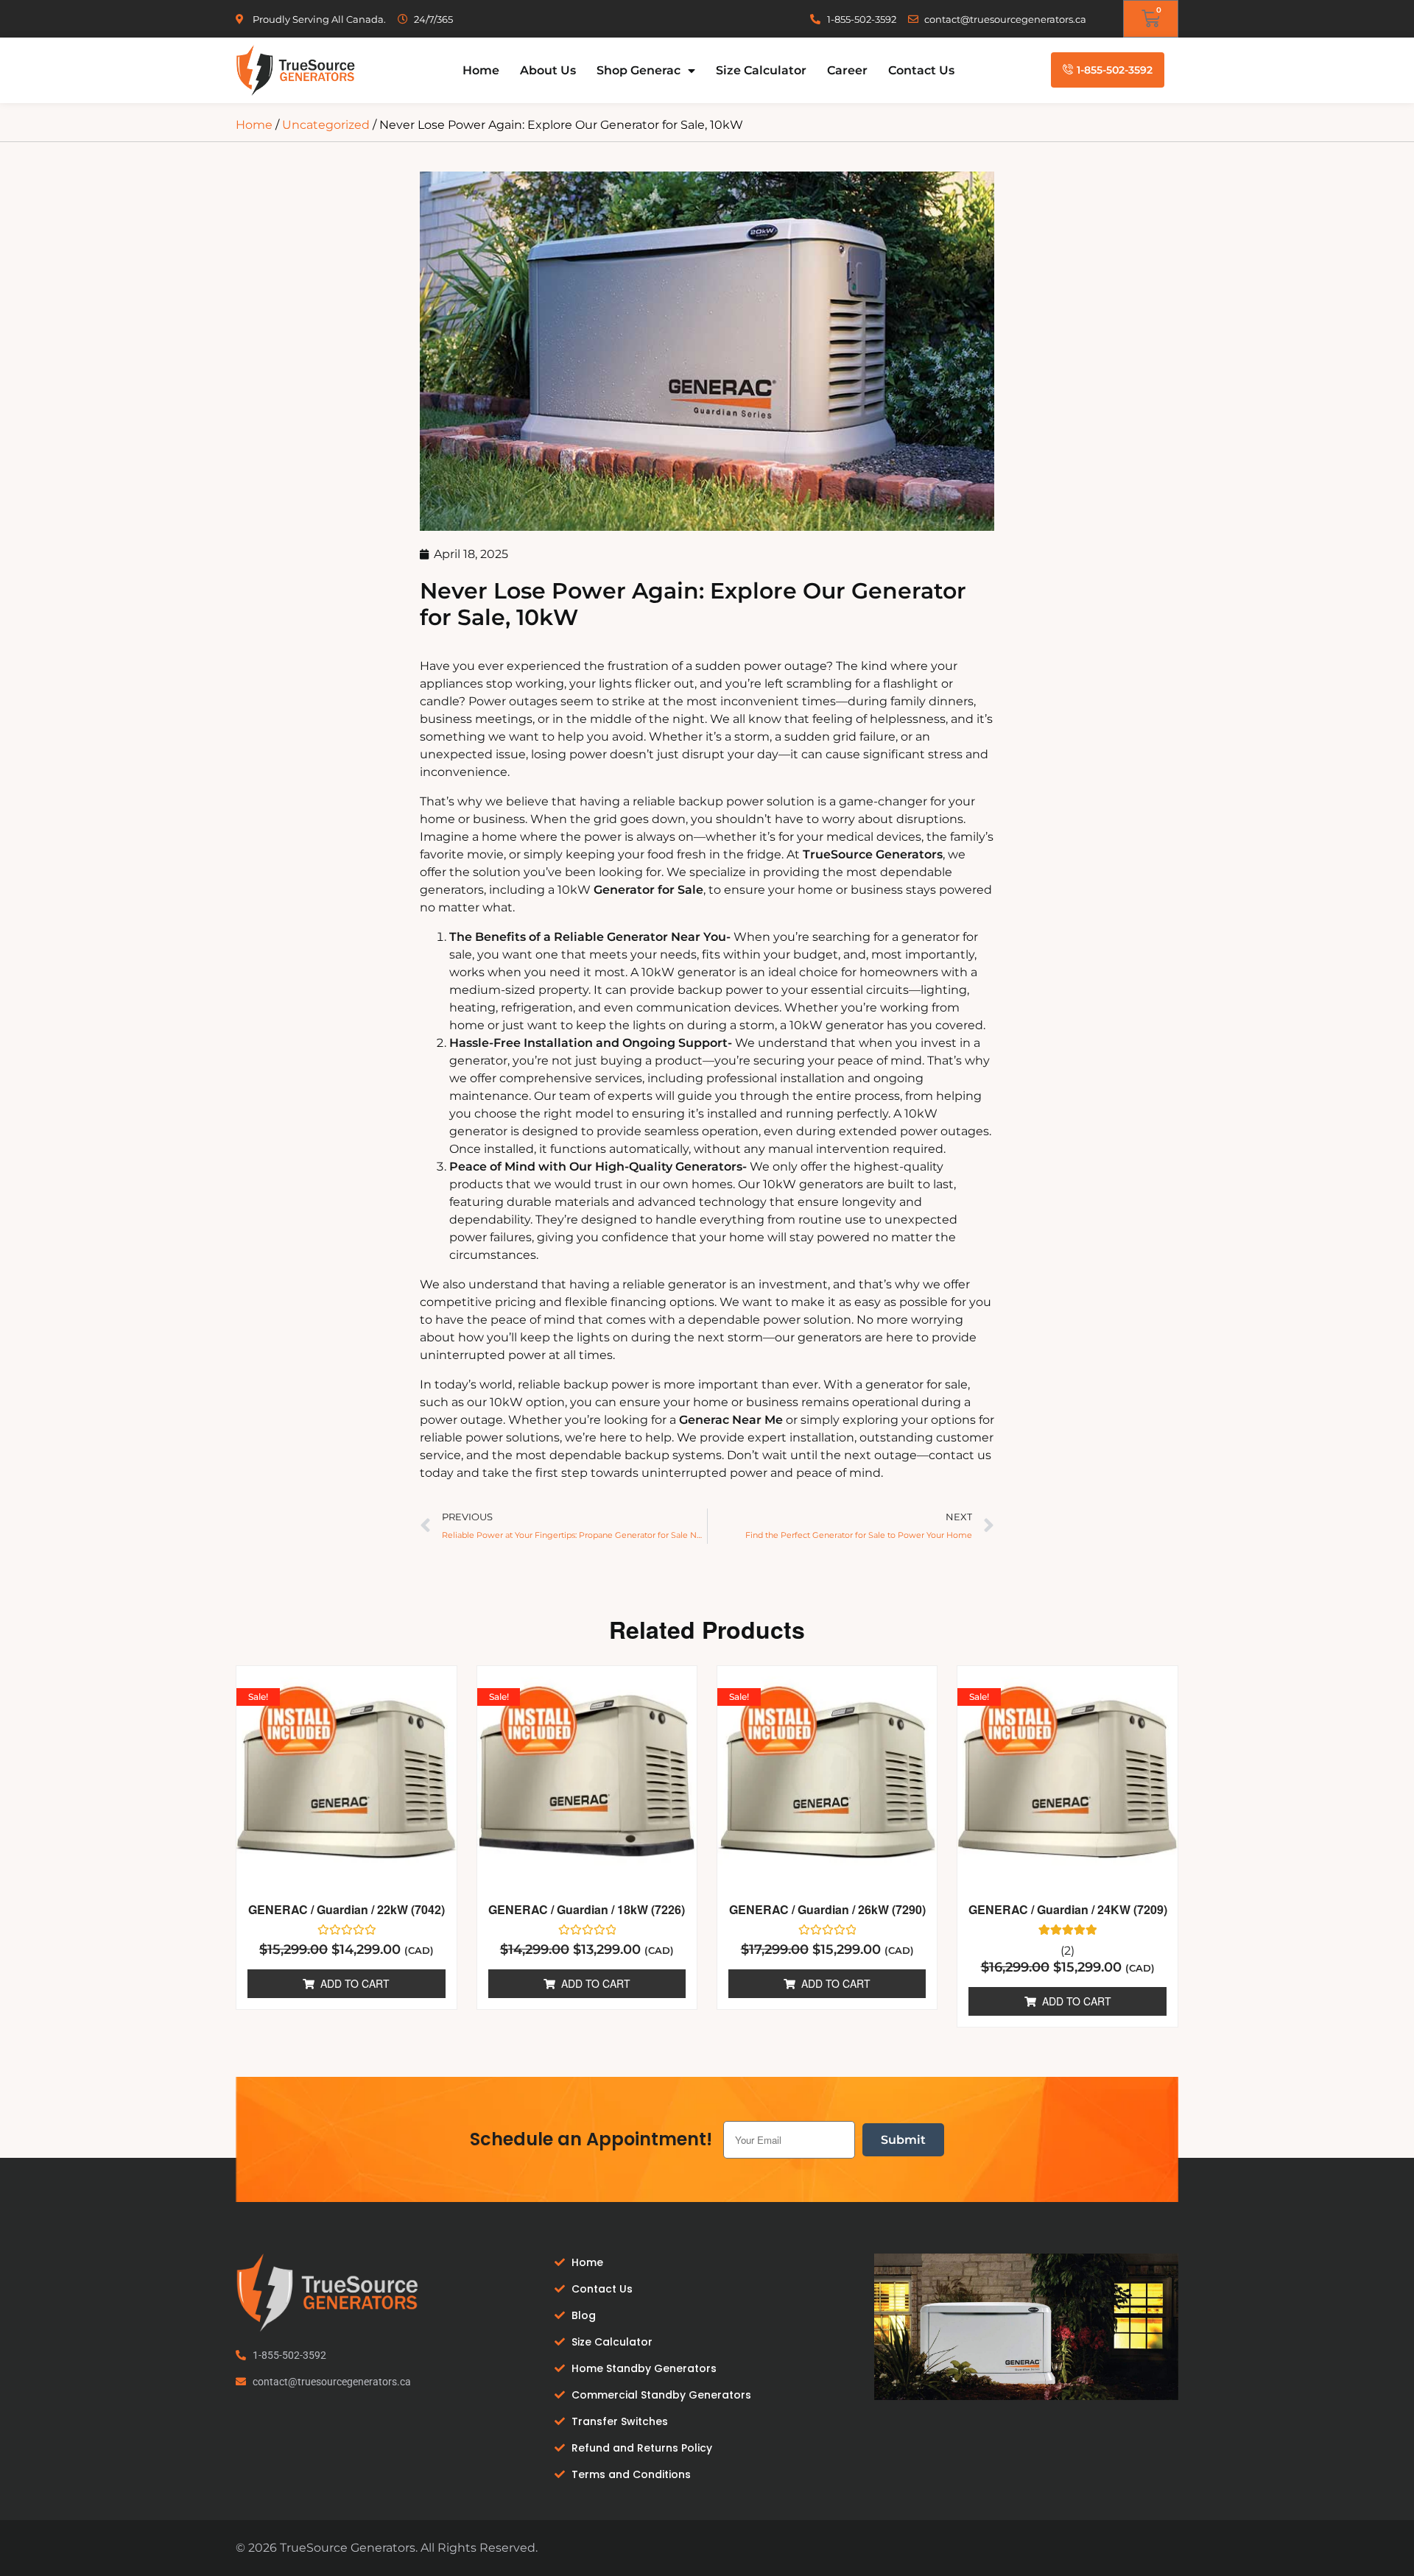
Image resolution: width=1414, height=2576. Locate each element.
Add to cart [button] (355, 1983)
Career (847, 70)
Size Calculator (761, 70)
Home (481, 70)
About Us (548, 70)
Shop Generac (639, 70)
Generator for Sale (648, 890)
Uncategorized (326, 125)
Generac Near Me (731, 1420)
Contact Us (921, 70)
